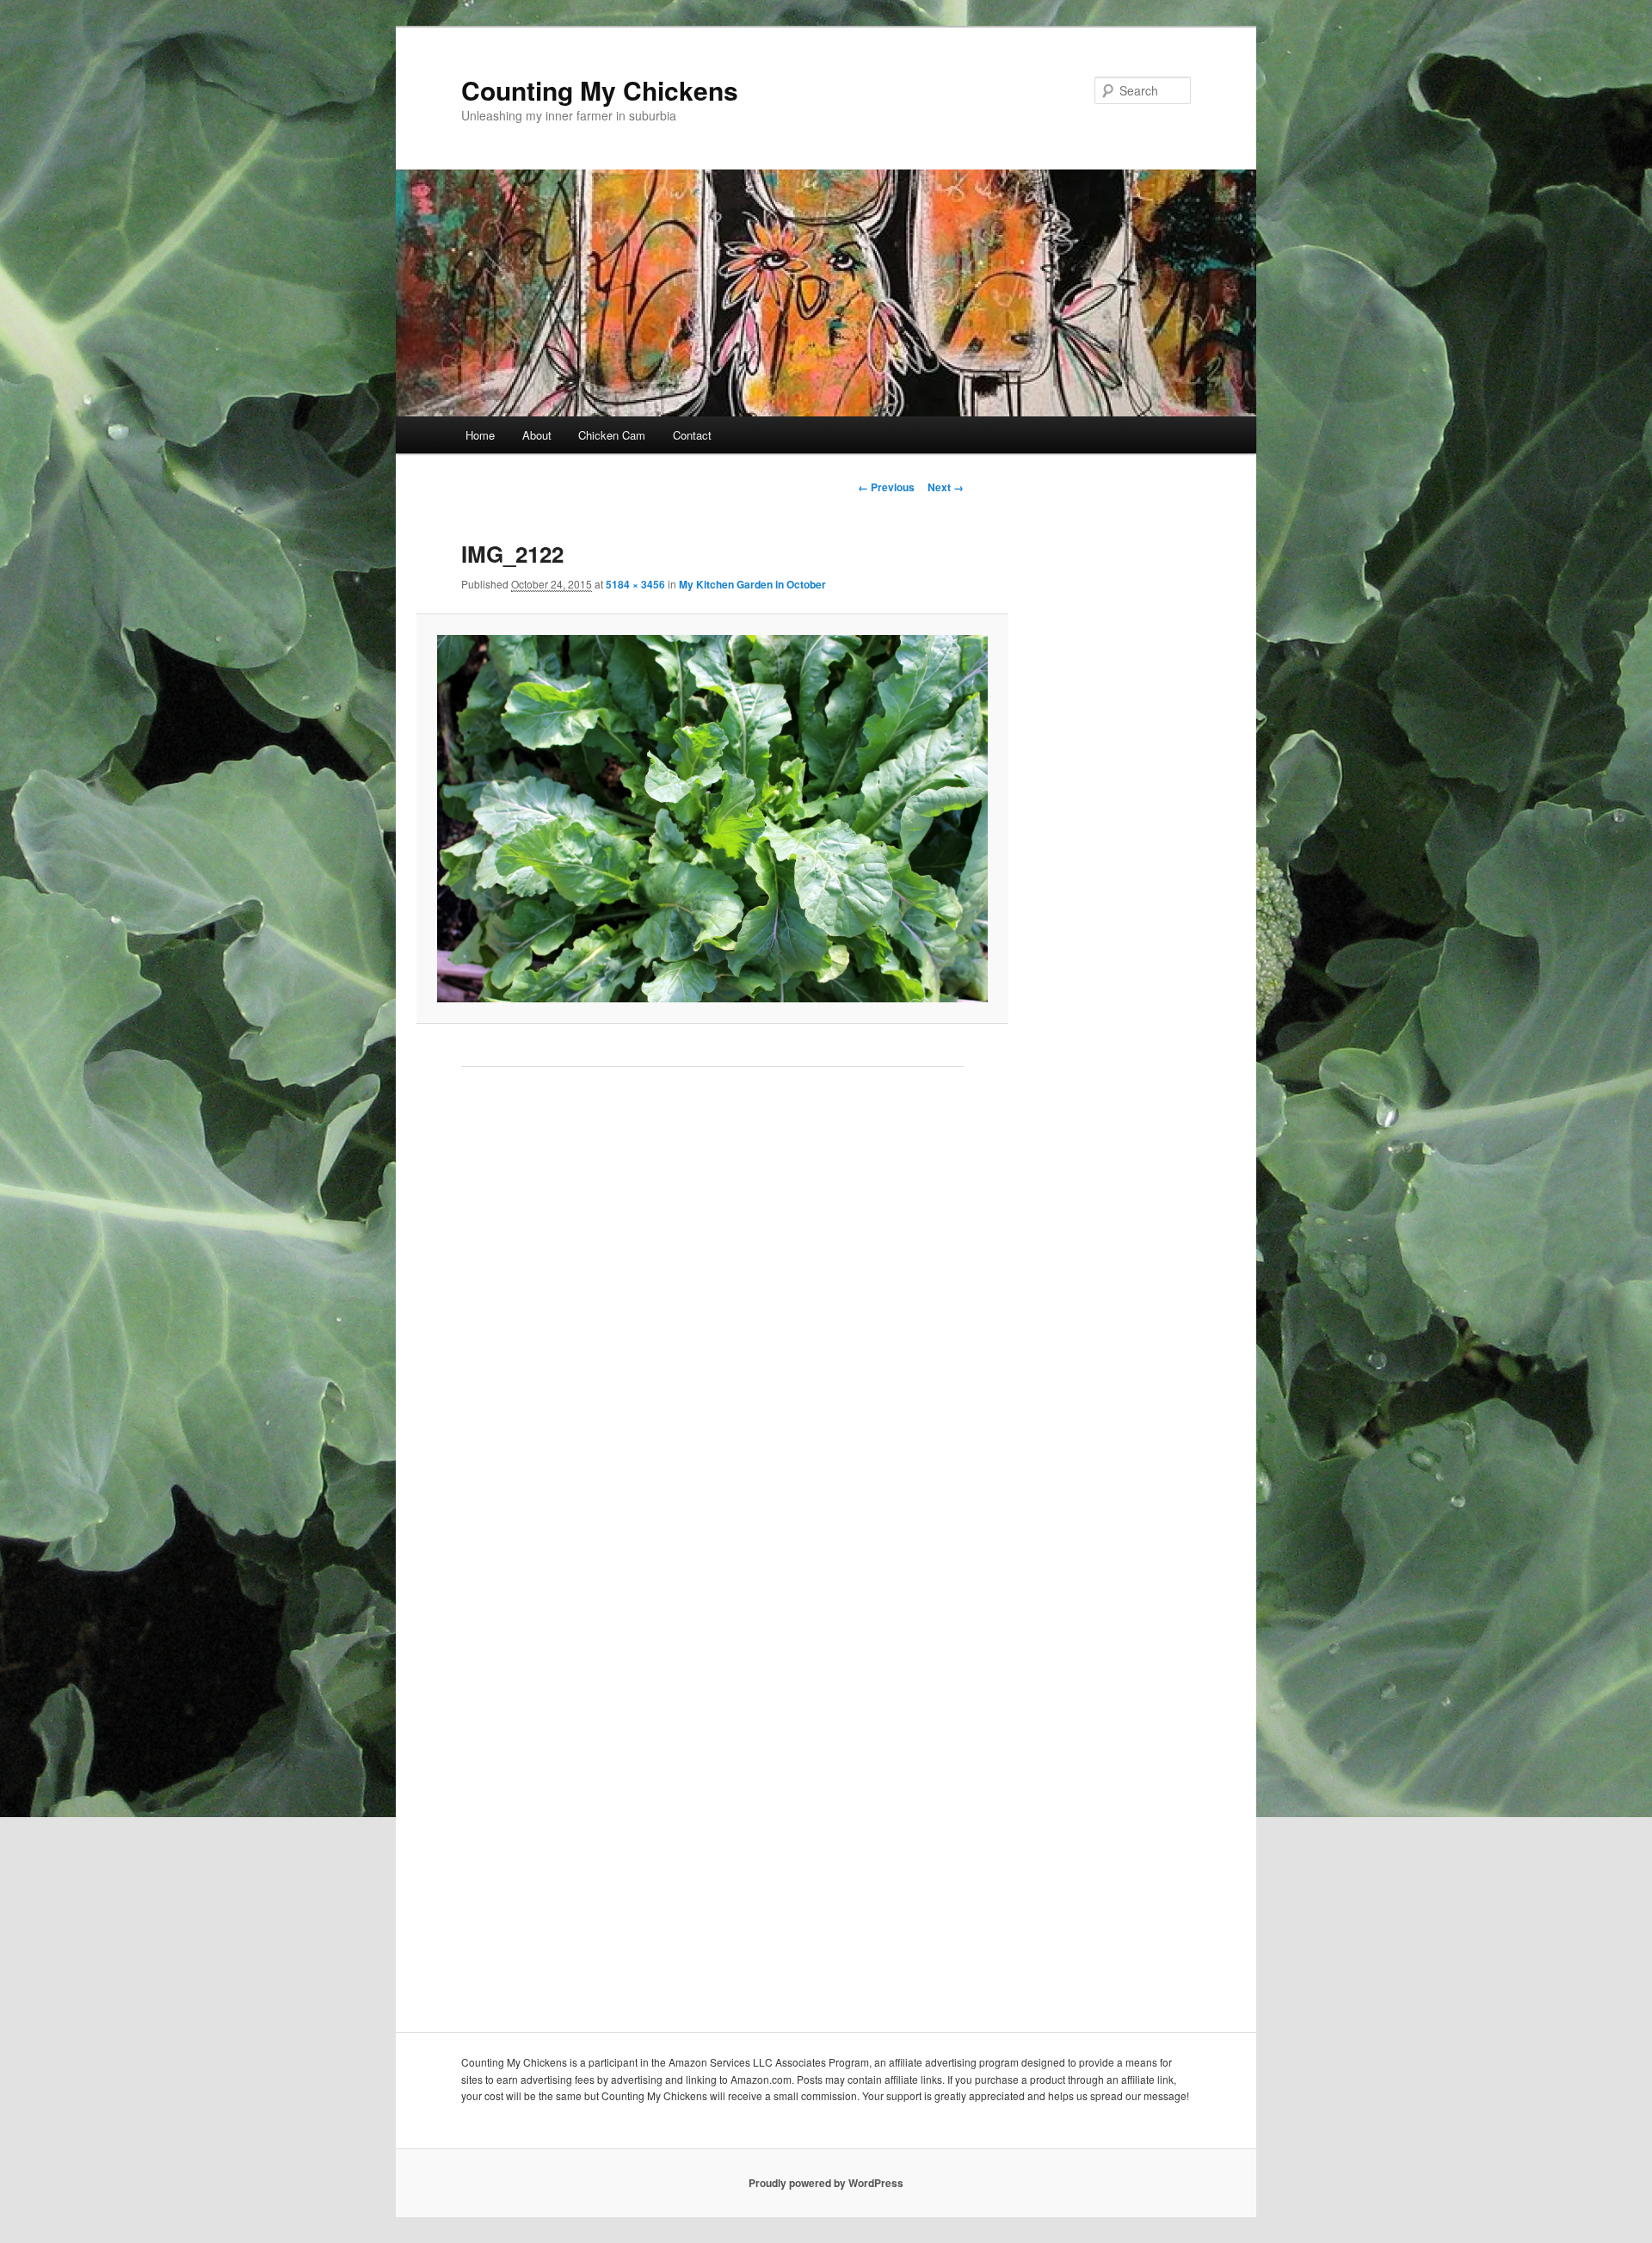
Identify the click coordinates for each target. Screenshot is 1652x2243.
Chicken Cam (612, 435)
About (537, 435)
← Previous (886, 487)
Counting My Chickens (600, 90)
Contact (692, 435)
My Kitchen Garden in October (752, 584)
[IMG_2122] (712, 818)
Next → (946, 487)
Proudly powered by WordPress (826, 2183)
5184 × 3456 (635, 584)
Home (480, 435)
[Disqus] (712, 1323)
